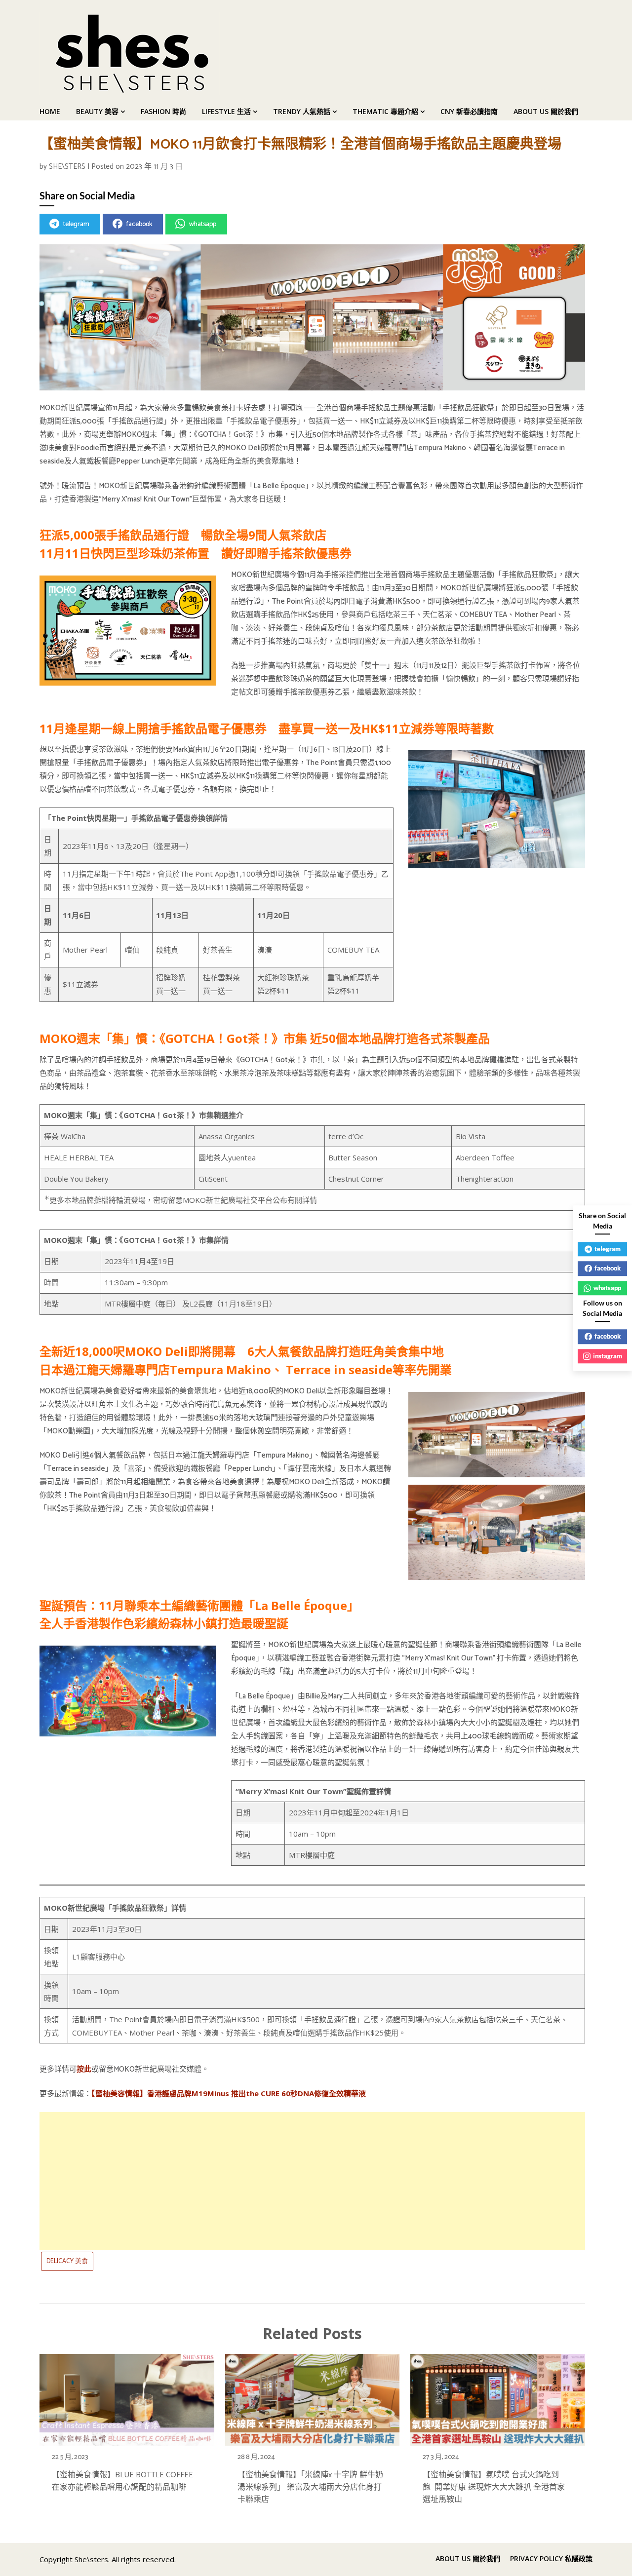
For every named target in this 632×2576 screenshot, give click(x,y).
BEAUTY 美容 (97, 111)
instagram (608, 1356)
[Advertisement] (312, 2181)
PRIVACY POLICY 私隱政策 (551, 2559)
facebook (139, 224)
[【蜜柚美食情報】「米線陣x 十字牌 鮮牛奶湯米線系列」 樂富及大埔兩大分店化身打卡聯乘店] (313, 2397)
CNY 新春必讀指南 (469, 111)
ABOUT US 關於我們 (546, 111)
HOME (50, 111)
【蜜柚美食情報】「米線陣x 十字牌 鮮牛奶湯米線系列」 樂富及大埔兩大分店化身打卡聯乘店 (310, 2487)
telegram (76, 224)
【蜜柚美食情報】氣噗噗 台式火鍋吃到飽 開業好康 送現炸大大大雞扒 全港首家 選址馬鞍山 (494, 2487)
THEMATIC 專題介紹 (385, 111)
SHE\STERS (67, 167)
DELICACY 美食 (67, 2261)
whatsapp (203, 224)
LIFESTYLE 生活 (226, 111)
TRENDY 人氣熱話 (302, 111)
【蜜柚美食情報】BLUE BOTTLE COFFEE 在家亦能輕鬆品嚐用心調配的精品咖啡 (122, 2481)
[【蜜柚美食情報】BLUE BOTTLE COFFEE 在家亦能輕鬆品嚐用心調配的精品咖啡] (127, 2397)
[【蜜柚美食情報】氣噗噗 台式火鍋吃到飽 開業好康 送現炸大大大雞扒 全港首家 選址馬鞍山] (498, 2397)
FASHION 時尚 (163, 111)
